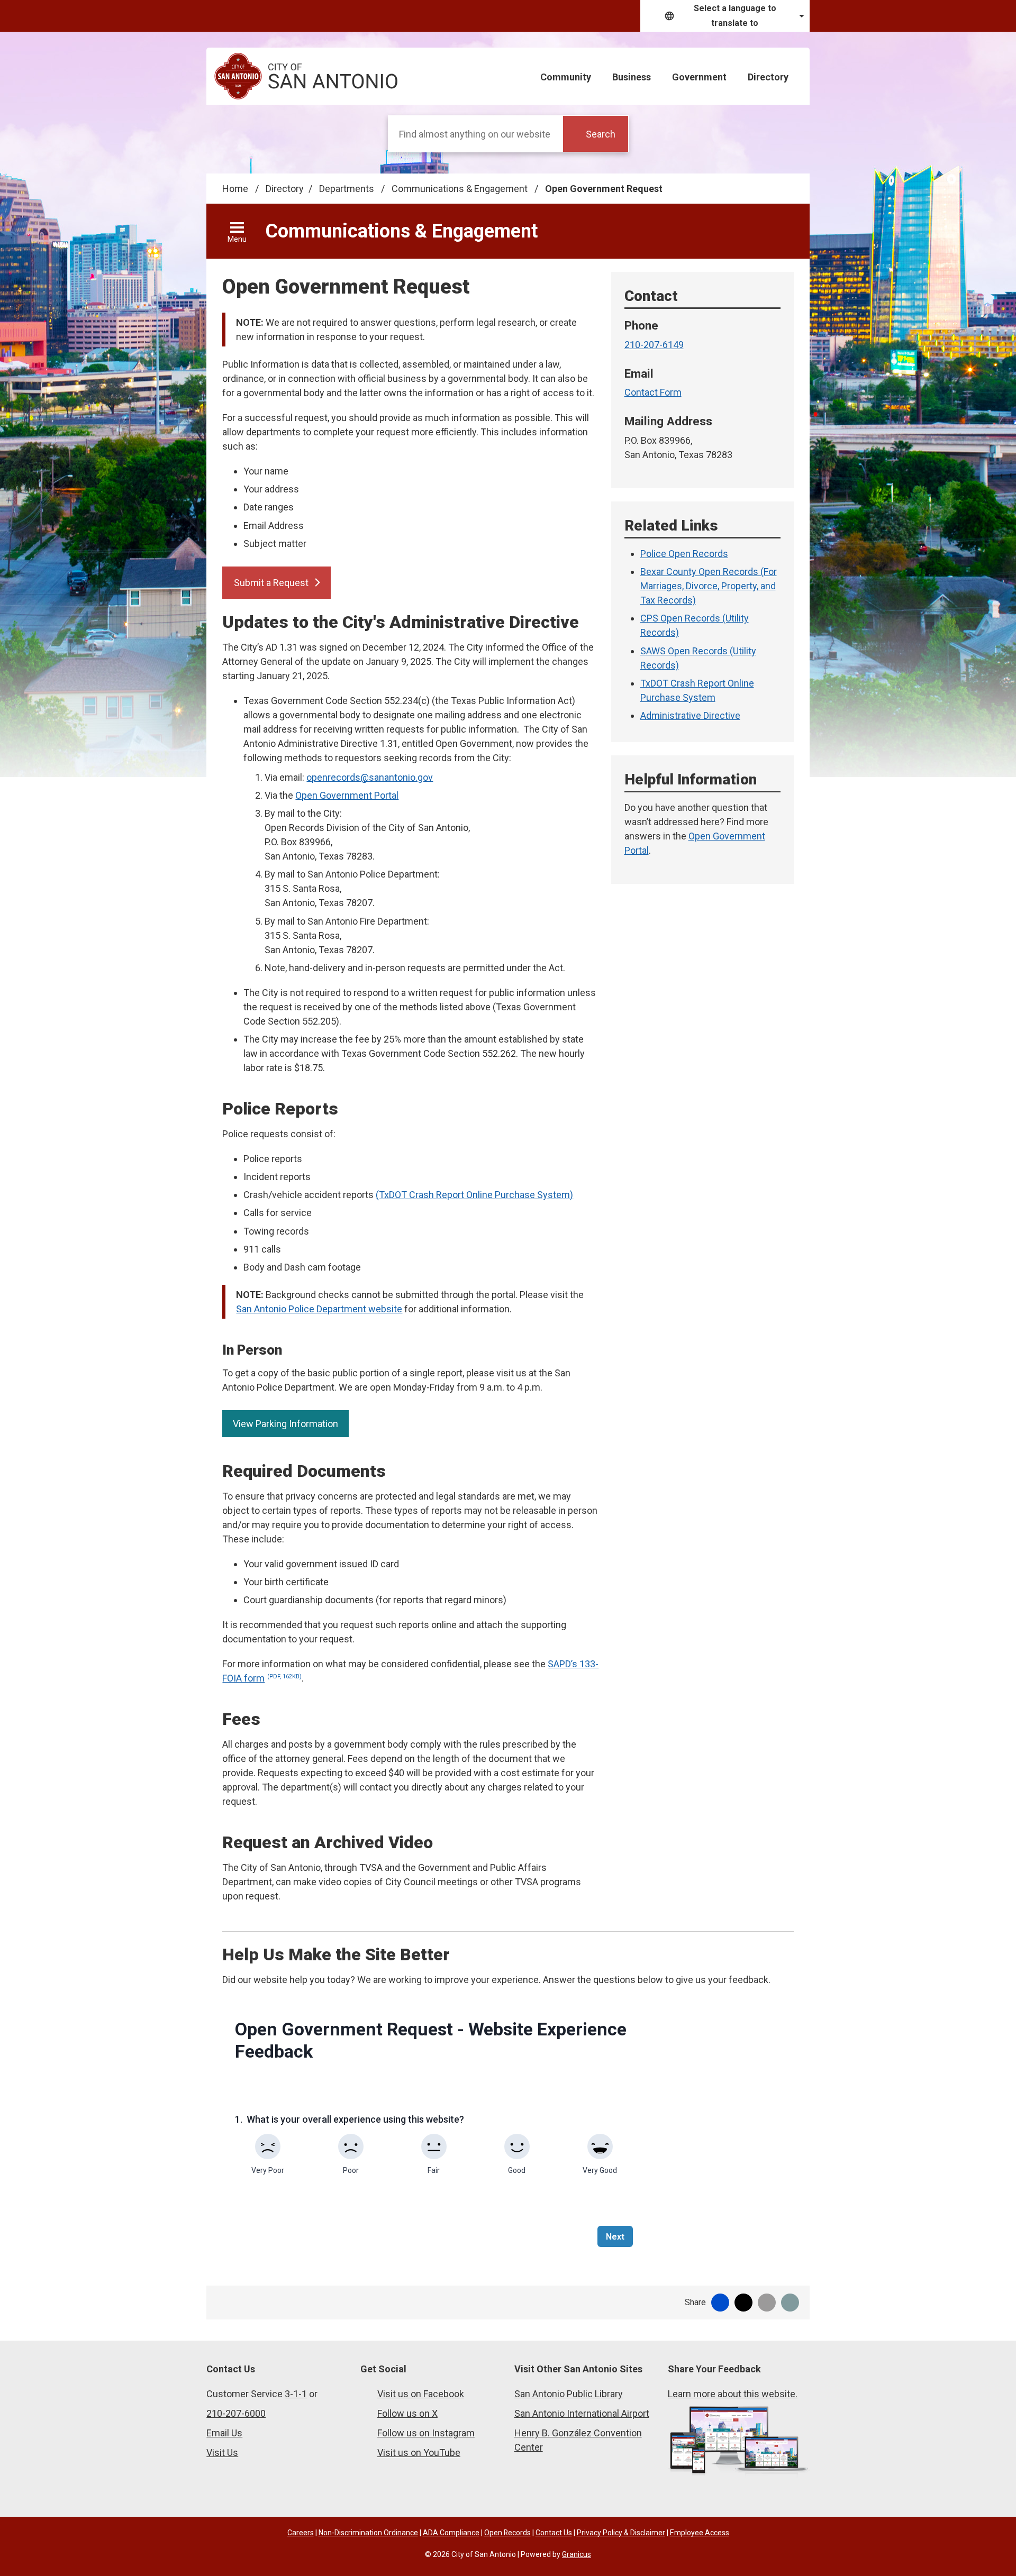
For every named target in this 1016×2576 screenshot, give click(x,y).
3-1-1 (296, 2394)
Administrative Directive (690, 715)
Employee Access (700, 2533)
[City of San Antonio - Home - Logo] (307, 76)
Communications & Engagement (461, 189)
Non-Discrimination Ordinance (368, 2533)
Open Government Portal (347, 795)
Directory (768, 77)
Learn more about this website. (733, 2394)
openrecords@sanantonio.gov (370, 777)
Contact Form (653, 392)
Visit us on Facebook (421, 2394)
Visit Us (222, 2452)
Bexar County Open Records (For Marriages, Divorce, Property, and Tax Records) (709, 586)
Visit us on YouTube (419, 2452)
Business (632, 77)
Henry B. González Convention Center (578, 2440)
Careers (301, 2533)
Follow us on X (407, 2413)
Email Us (224, 2433)
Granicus (577, 2554)
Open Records (507, 2533)
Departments (348, 189)
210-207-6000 (236, 2413)
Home (235, 189)
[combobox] (725, 16)
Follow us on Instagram (426, 2433)
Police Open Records (684, 554)
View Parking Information (285, 1424)
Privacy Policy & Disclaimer (621, 2533)
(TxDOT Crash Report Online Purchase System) (474, 1195)
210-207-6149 (654, 345)
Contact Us (554, 2533)
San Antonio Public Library (569, 2394)
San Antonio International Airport (582, 2413)
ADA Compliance (451, 2533)
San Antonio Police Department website (319, 1309)
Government (699, 77)
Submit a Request (271, 583)
